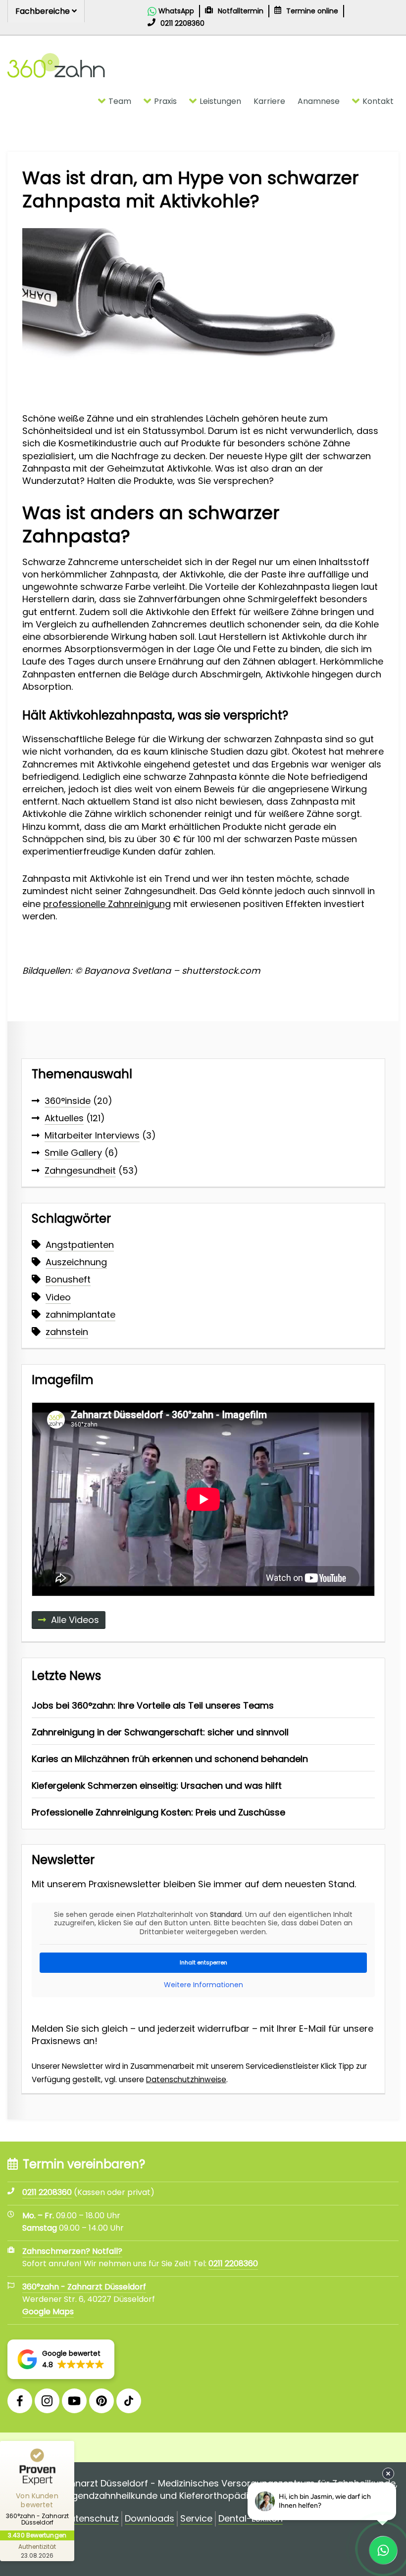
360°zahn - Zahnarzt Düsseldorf (84, 2287)
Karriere (269, 101)
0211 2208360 (233, 2264)
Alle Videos (75, 1620)
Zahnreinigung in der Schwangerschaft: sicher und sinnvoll (160, 1732)
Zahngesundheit (80, 1170)
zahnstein (67, 1332)
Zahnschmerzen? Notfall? (72, 2251)
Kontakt (378, 101)
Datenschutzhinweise (186, 2079)
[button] (61, 2359)
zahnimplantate (80, 1314)
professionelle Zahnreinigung (107, 904)
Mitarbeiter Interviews (92, 1135)
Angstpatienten (80, 1245)
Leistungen (220, 101)
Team (120, 101)
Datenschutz (91, 2519)
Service (196, 2519)
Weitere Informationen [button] (203, 1985)
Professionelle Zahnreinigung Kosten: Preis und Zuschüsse (158, 1812)
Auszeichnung (76, 1262)
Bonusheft (68, 1279)
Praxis (165, 101)
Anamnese (319, 101)
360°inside (68, 1101)
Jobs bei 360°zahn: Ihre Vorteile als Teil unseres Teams (153, 1705)
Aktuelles (64, 1118)
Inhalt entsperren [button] (203, 1962)
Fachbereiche (44, 11)
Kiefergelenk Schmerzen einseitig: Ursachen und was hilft (157, 1786)
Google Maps (48, 2312)
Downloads (150, 2519)
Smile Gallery (73, 1153)
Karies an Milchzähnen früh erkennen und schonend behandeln (170, 1759)
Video (58, 1297)
